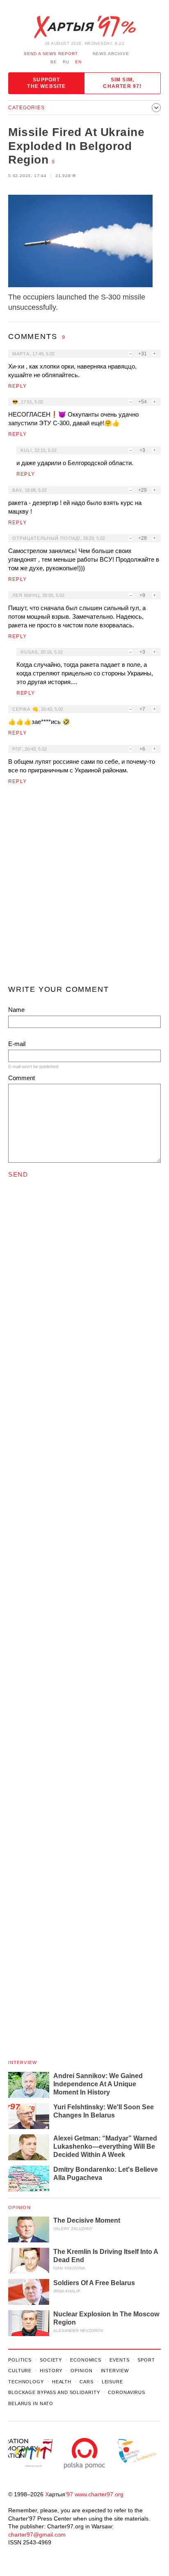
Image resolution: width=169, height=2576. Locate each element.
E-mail (17, 1044)
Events (119, 2360)
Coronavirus (127, 2392)
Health (62, 2382)
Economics (86, 2360)
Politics (20, 2360)
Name (16, 1010)
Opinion (19, 2207)
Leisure (112, 2382)
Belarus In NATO (31, 2403)
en (78, 62)
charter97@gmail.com (37, 2535)
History (51, 2371)
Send (18, 1174)
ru (66, 62)
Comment (22, 1078)
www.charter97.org (99, 2494)
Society (51, 2360)
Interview (23, 2062)
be (54, 62)
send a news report (51, 54)
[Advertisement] (84, 888)
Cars (87, 2382)
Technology (26, 2382)
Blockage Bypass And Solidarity (54, 2392)
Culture (20, 2371)
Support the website (46, 83)
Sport (146, 2360)
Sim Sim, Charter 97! (122, 83)
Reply (17, 386)
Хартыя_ (84, 27)
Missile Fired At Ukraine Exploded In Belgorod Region (76, 146)
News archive (111, 54)
